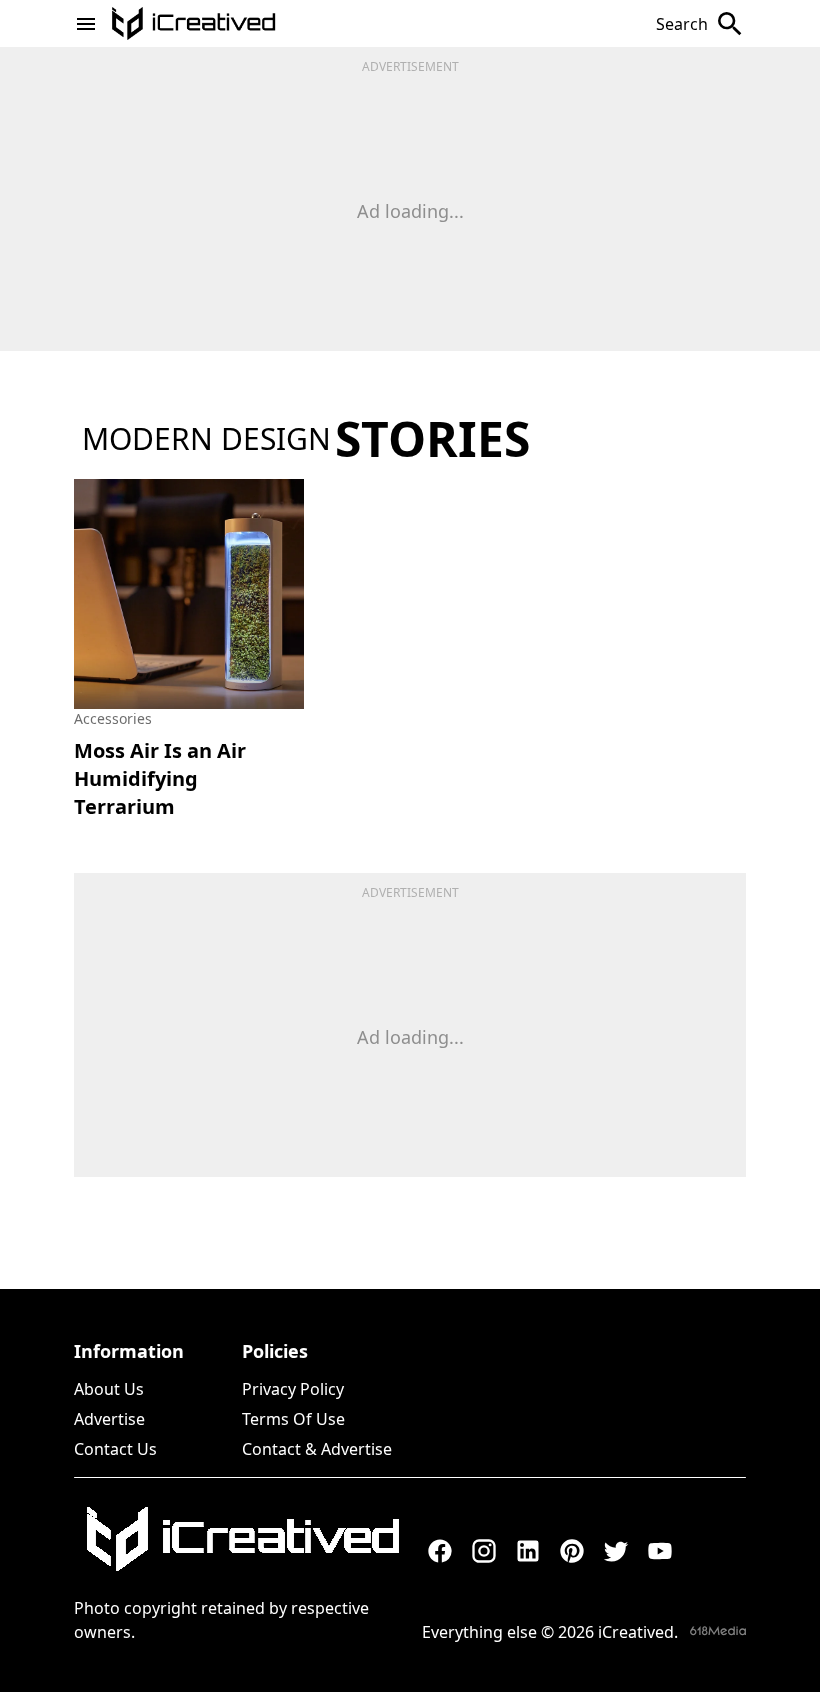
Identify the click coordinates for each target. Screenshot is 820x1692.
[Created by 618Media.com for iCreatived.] (718, 1630)
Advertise (109, 1419)
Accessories (113, 718)
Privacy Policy (293, 1389)
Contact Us (115, 1449)
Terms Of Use (293, 1419)
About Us (109, 1389)
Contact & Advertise (317, 1449)
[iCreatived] (242, 1539)
